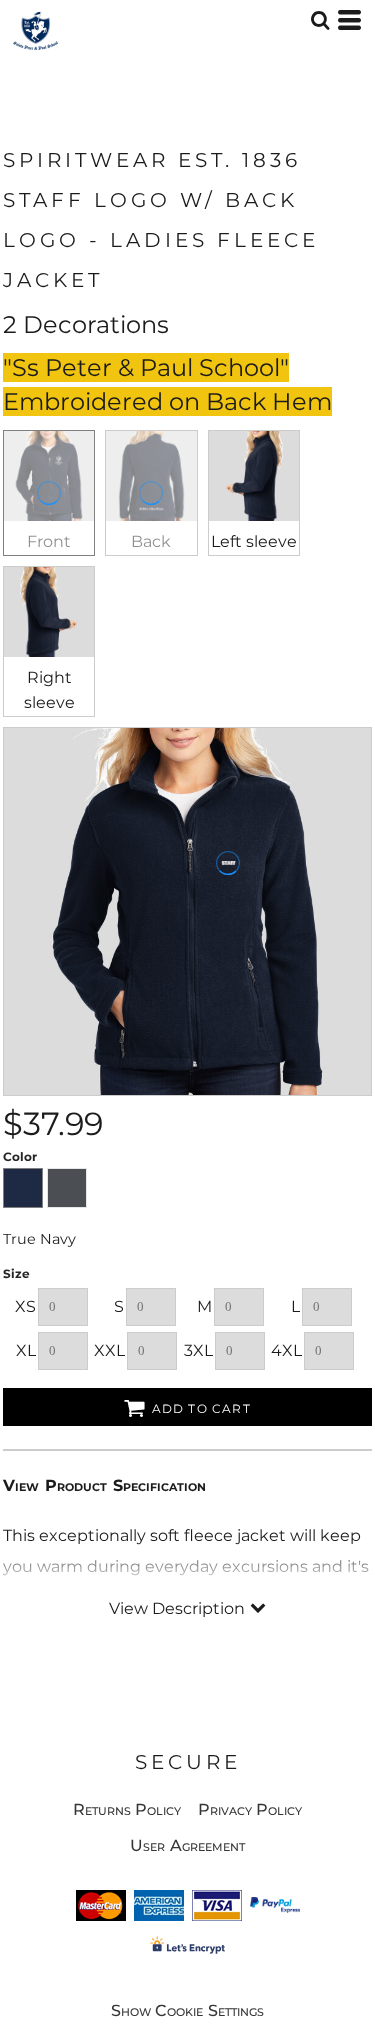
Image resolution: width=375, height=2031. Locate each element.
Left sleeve (254, 541)
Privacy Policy (250, 1809)
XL (26, 1350)
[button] (320, 20)
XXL (109, 1350)
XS (25, 1306)
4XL (286, 1350)
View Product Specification (104, 1485)
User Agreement (187, 1845)
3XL (198, 1350)
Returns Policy (127, 1809)
